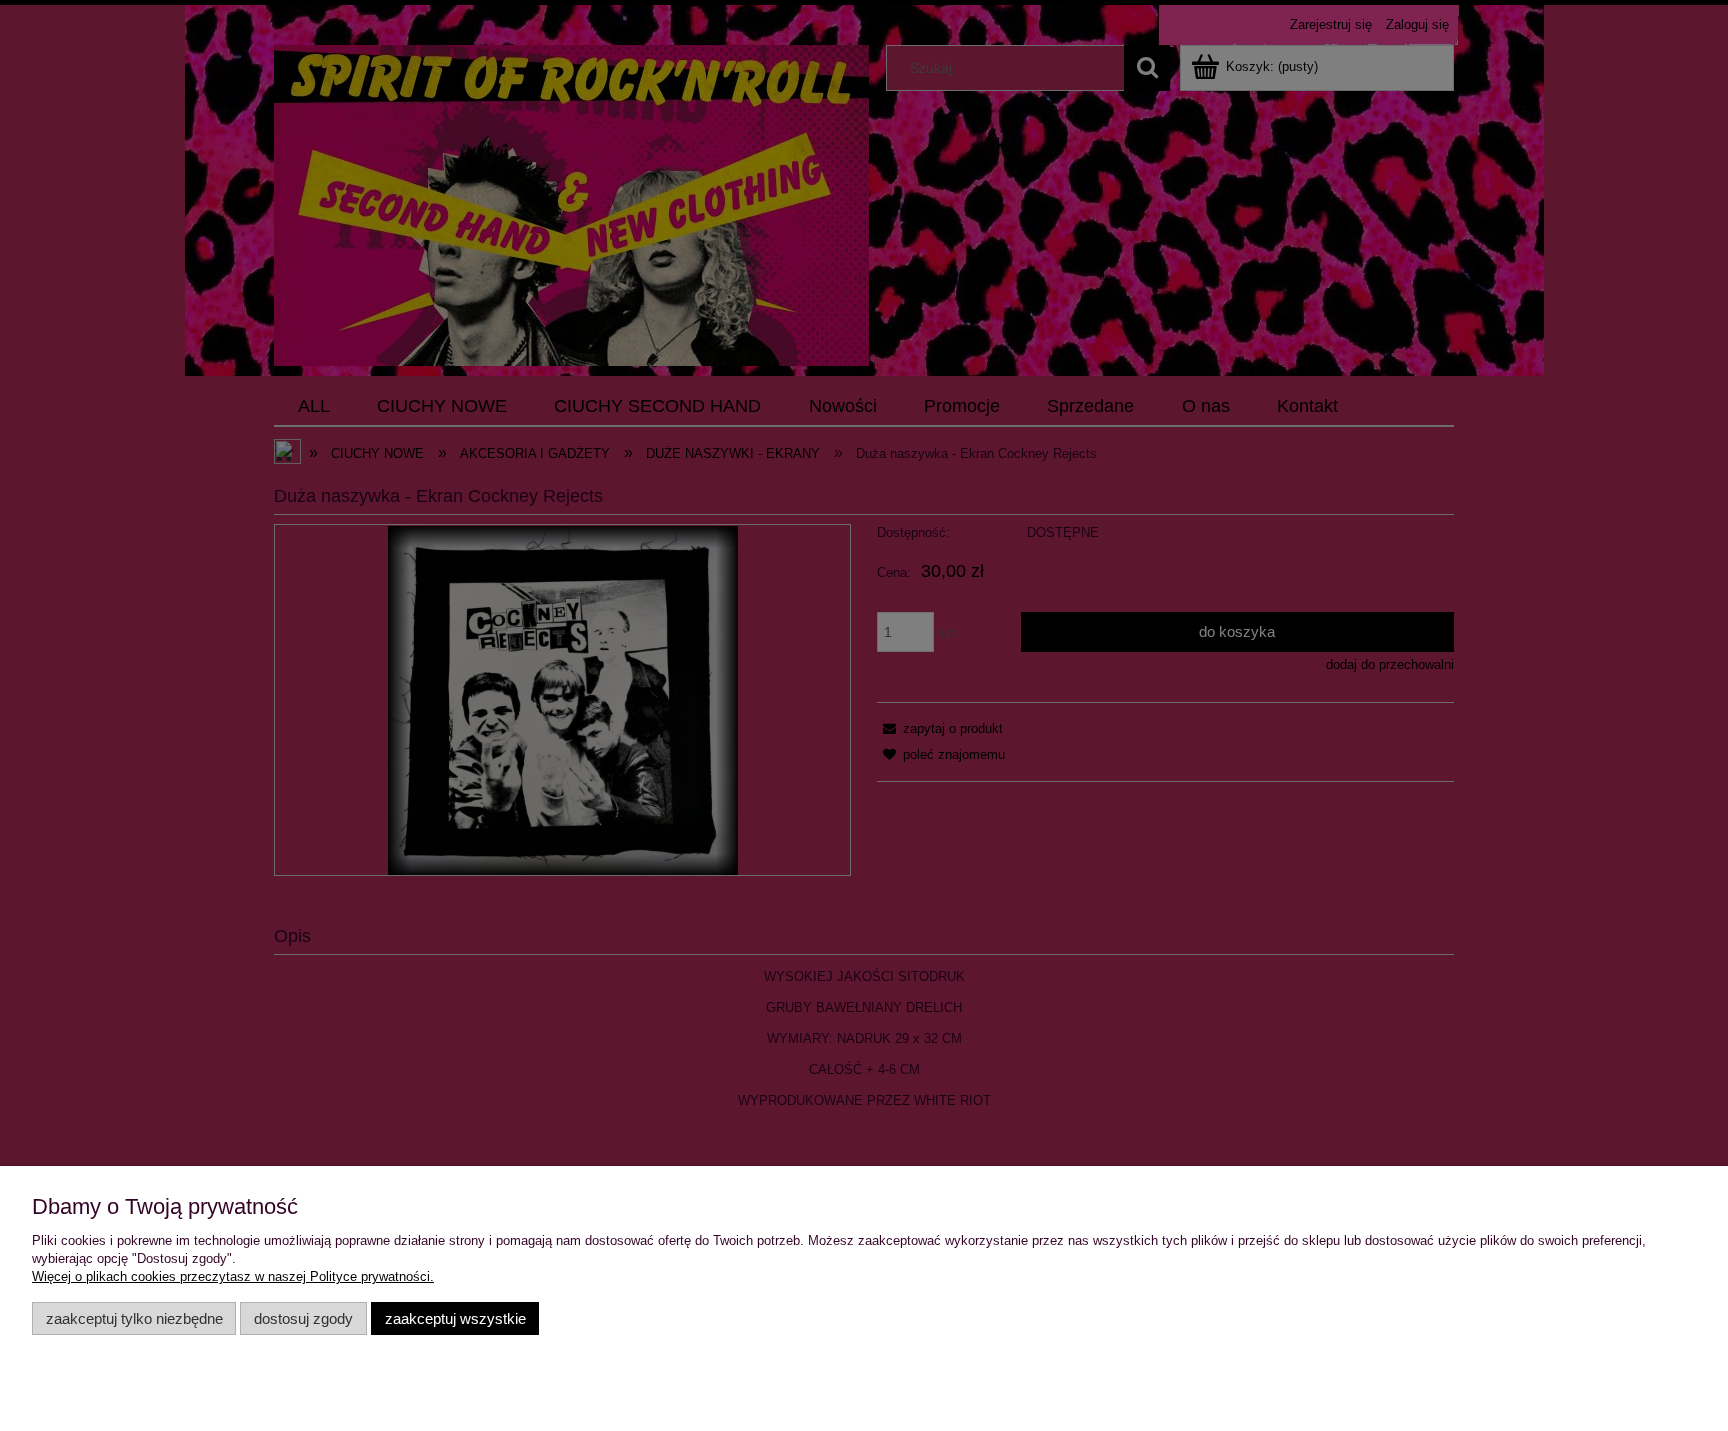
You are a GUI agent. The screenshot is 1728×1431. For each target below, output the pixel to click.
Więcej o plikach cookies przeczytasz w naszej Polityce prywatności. (233, 1276)
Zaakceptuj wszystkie (455, 1318)
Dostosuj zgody (303, 1318)
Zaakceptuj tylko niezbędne (134, 1318)
